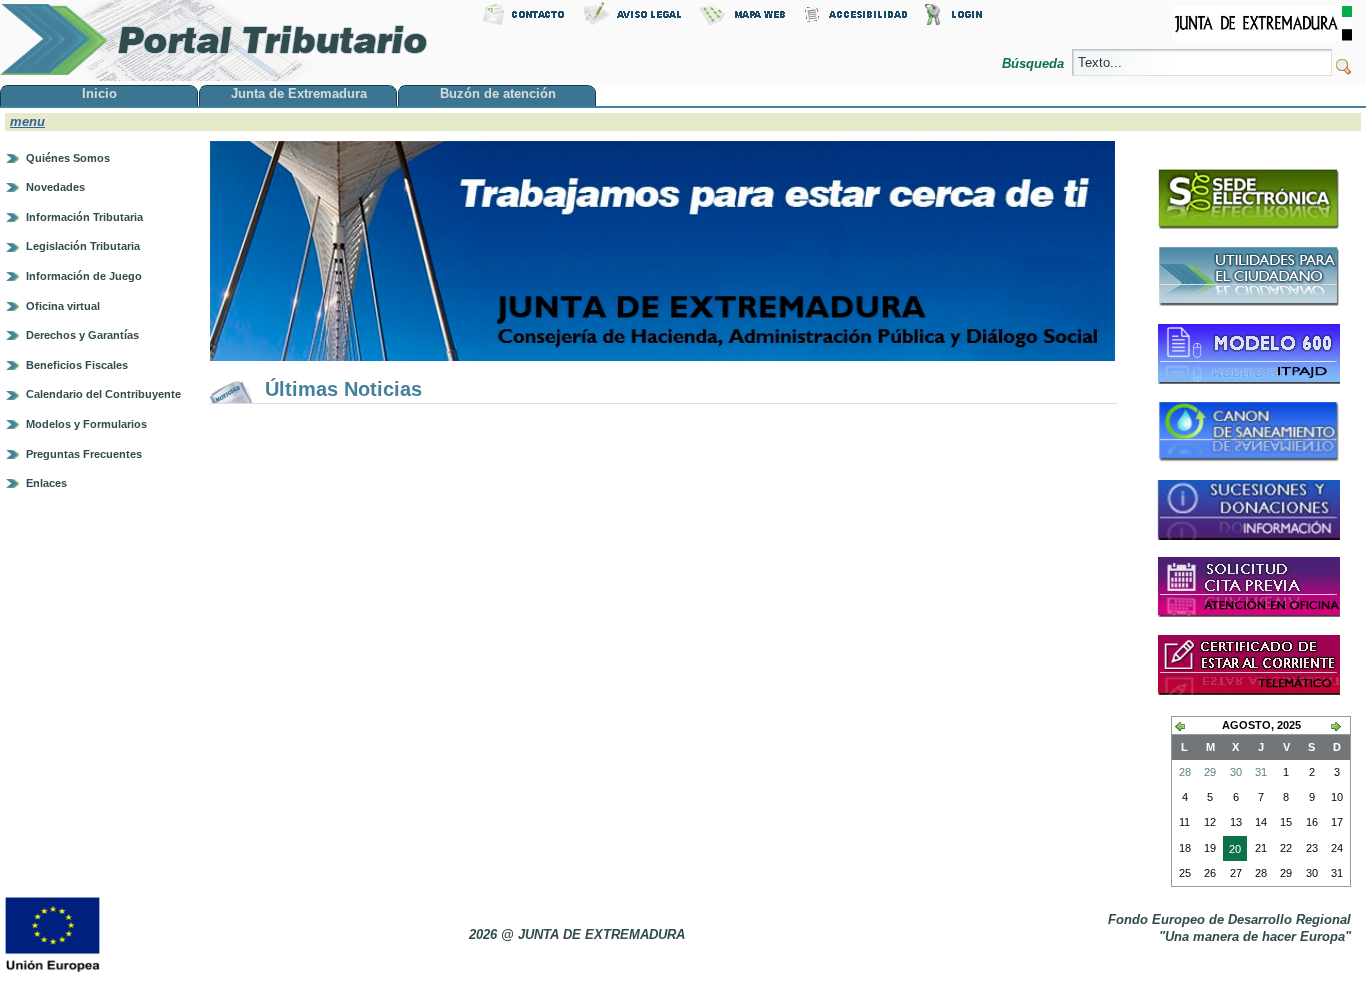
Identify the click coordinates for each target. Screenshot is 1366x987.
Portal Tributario (214, 40)
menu (27, 121)
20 (1232, 852)
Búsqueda (1035, 63)
